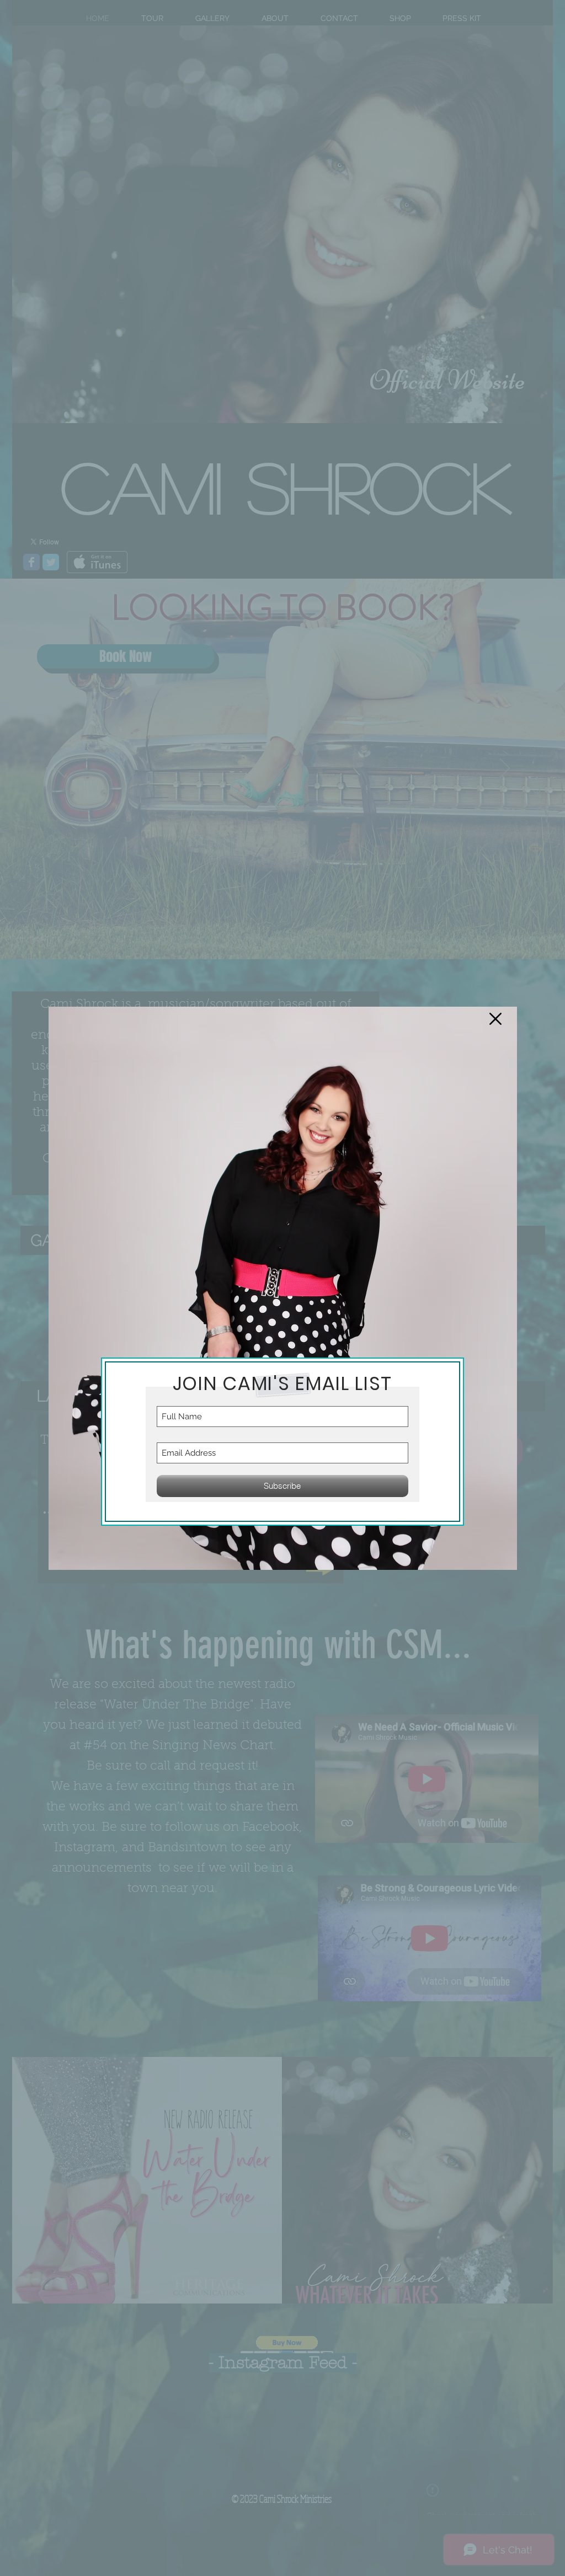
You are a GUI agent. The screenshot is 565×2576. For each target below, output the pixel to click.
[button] (495, 1019)
